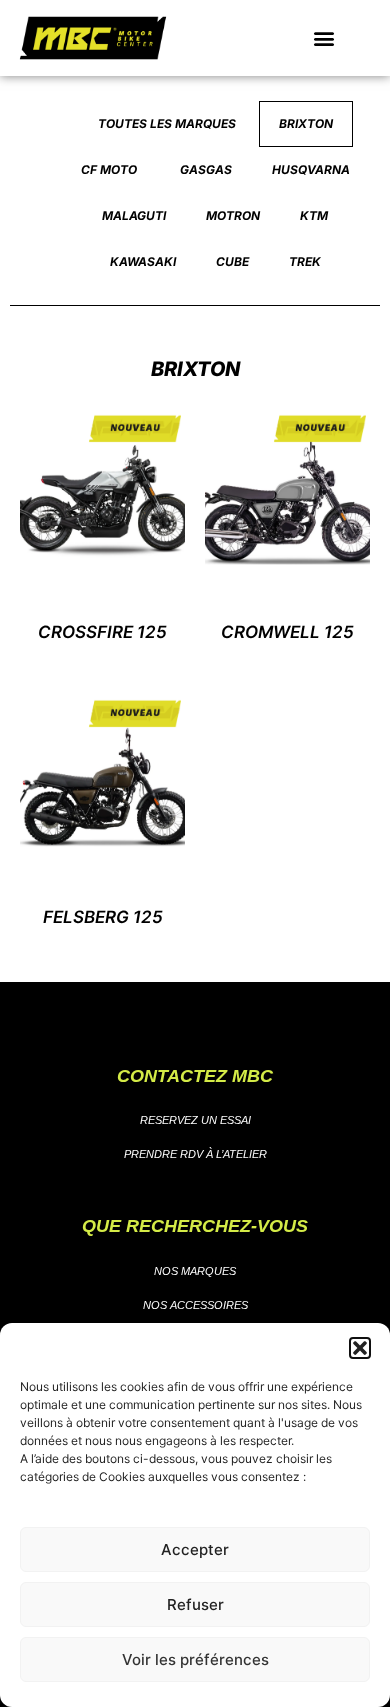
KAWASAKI (143, 261)
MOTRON (233, 215)
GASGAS (206, 169)
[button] (360, 1348)
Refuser (195, 1604)
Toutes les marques (168, 123)
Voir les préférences (195, 1659)
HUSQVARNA (311, 169)
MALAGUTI (134, 215)
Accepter (195, 1549)
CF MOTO (110, 169)
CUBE (232, 261)
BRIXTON (306, 123)
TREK (305, 261)
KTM (314, 215)
